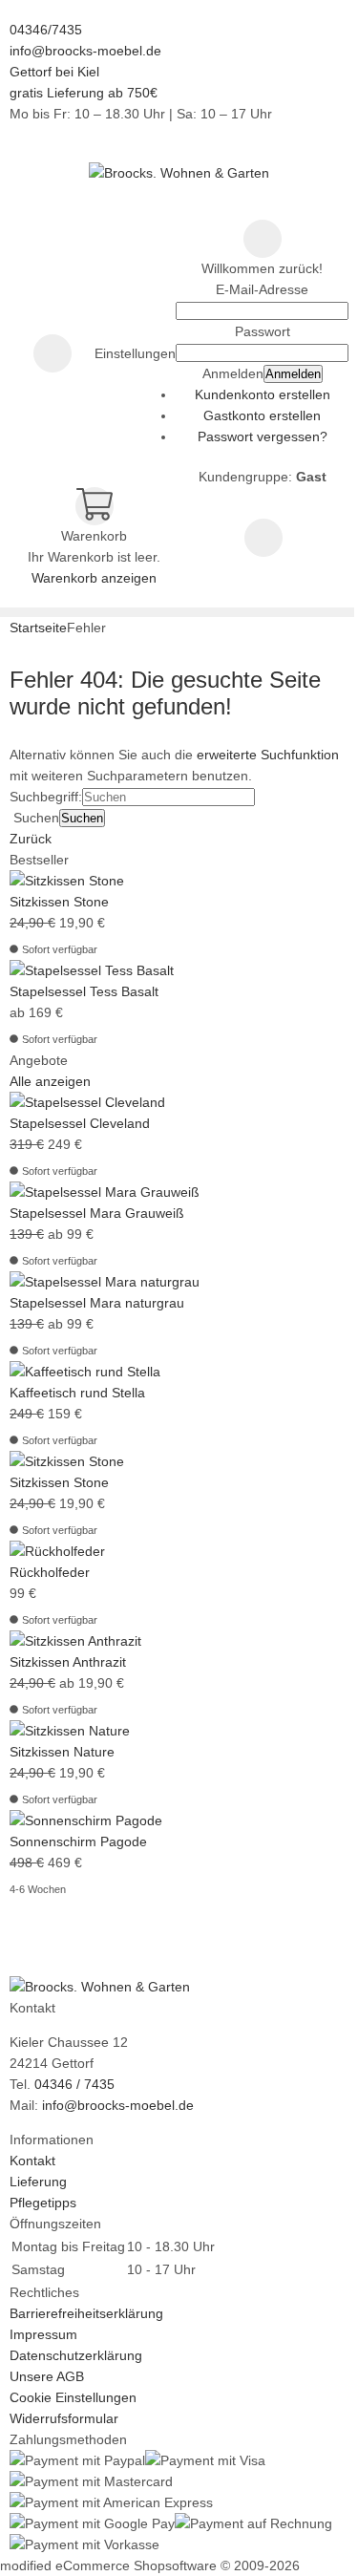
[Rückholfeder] (57, 1551)
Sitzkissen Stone (59, 902)
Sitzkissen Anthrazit (68, 1662)
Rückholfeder (50, 1572)
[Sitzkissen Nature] (70, 1731)
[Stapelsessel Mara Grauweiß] (105, 1192)
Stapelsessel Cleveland (80, 1123)
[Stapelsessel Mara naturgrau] (105, 1282)
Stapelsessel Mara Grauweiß (97, 1213)
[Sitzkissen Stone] (67, 881)
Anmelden (293, 374)
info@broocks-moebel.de (85, 51)
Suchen (82, 818)
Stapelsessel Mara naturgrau (97, 1303)
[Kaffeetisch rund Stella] (85, 1372)
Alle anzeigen (50, 1081)
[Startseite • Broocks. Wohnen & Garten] (179, 173)
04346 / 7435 (74, 2084)
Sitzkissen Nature (62, 1752)
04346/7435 (46, 30)
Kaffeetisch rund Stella (77, 1393)
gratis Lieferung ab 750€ (84, 93)
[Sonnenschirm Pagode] (86, 1820)
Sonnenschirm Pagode (78, 1842)
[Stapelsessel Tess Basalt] (92, 970)
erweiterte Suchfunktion (268, 755)
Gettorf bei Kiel (54, 72)
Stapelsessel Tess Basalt (84, 991)
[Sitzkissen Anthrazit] (75, 1641)
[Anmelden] (263, 239)
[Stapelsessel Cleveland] (87, 1102)
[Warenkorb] (95, 506)
